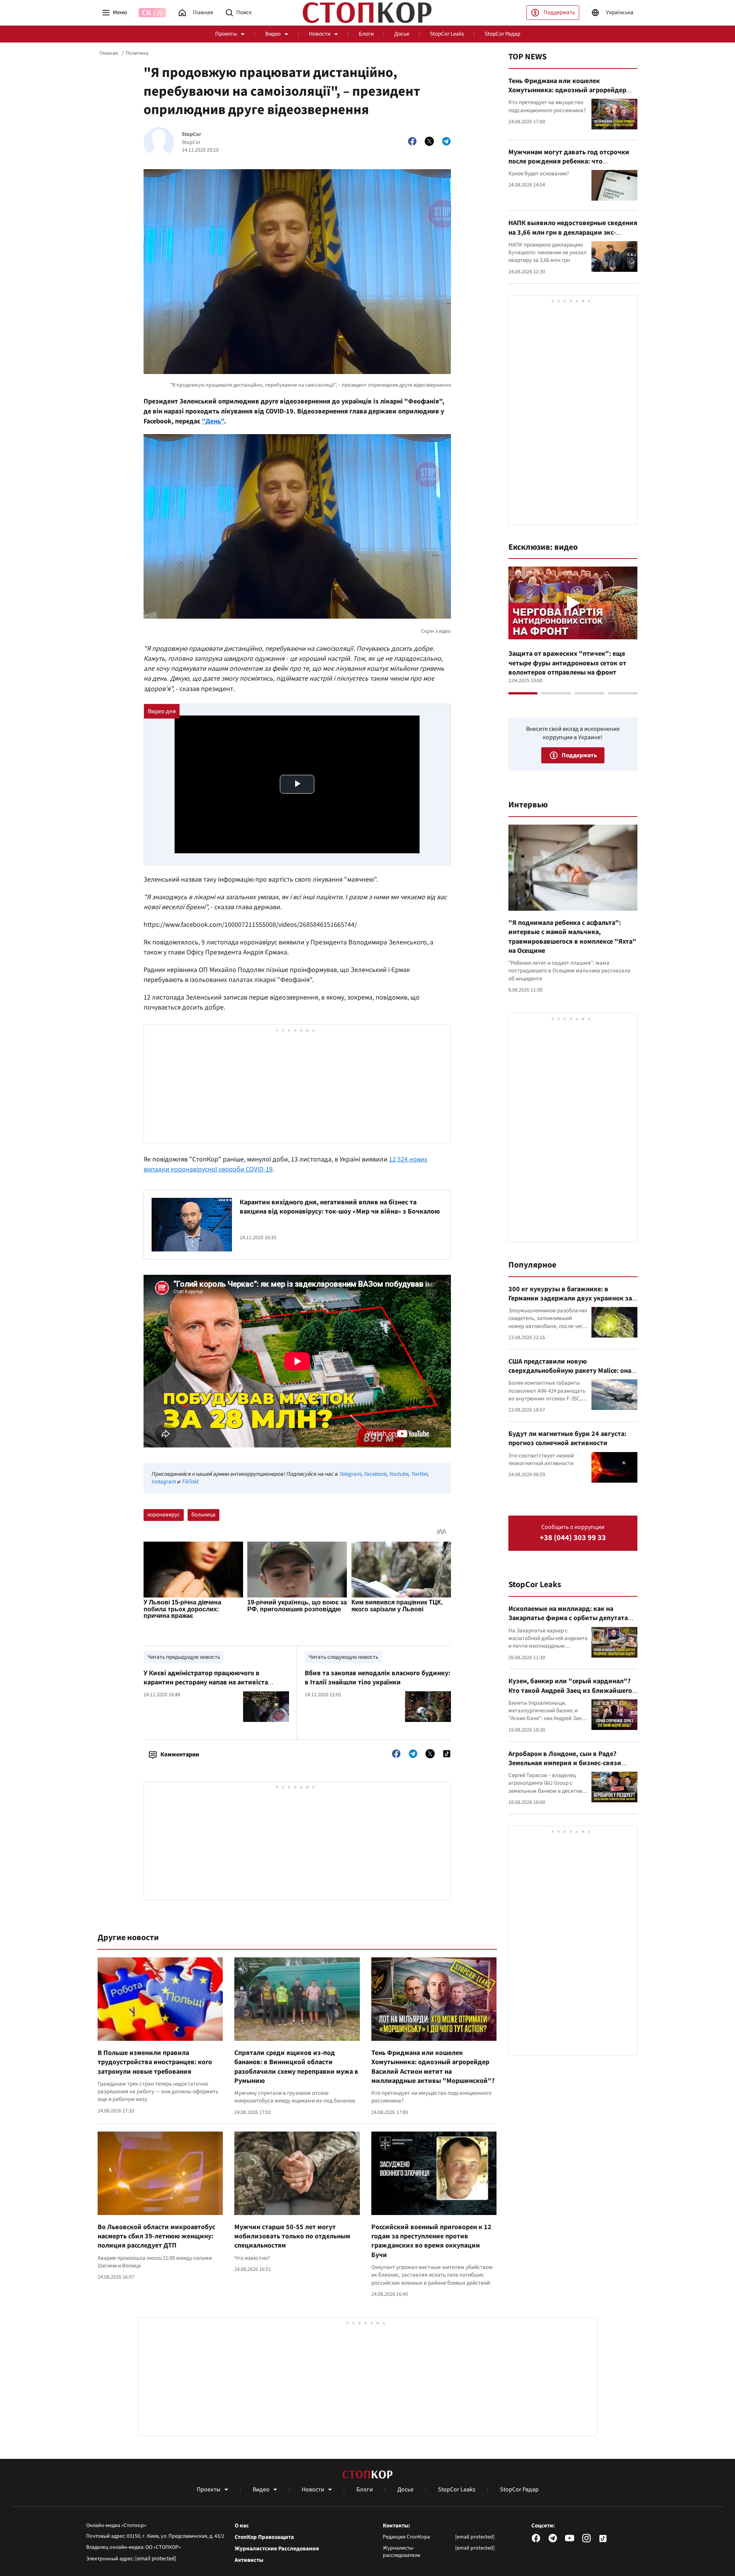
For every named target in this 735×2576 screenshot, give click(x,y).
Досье (402, 34)
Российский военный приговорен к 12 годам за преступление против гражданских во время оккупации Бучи (431, 2241)
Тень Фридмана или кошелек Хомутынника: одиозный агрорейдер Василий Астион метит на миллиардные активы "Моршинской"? (433, 2067)
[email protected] (156, 2559)
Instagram (163, 1482)
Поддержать (559, 12)
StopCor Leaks (447, 34)
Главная (109, 53)
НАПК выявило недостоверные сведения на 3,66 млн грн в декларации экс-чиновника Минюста (573, 232)
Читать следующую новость (343, 1657)
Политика (137, 53)
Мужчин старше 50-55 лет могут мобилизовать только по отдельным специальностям (292, 2236)
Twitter (419, 1474)
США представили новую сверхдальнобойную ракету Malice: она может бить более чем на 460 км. (570, 1371)
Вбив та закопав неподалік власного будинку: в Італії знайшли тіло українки (377, 1678)
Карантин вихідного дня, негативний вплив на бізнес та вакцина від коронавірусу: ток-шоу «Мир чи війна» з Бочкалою (340, 1207)
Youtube (399, 1474)
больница (203, 1515)
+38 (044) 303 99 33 (573, 1538)
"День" (213, 421)
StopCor (192, 135)
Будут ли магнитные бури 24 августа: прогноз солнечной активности (567, 1438)
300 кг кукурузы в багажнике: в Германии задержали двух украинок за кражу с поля (570, 1299)
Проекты (226, 34)
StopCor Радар (502, 34)
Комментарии (180, 1754)
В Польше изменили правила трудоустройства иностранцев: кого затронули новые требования (155, 2062)
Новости (320, 34)
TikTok (189, 1482)
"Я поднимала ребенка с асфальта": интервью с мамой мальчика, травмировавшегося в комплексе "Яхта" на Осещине (572, 937)
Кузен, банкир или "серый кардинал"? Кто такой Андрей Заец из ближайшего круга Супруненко (570, 1691)
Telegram (350, 1474)
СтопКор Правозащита (264, 2537)
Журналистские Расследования (277, 2549)
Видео (273, 34)
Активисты (249, 2560)
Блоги (366, 34)
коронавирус (164, 1515)
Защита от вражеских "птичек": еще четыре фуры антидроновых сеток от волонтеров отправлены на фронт (567, 663)
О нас (242, 2526)
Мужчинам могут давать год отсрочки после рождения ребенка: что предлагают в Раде (569, 162)
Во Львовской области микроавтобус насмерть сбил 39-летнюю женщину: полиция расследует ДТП (156, 2236)
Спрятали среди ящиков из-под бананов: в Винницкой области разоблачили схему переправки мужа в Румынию (296, 2067)
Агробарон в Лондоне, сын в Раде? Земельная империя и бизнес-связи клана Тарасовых (565, 1763)
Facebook (375, 1474)
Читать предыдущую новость (184, 1657)
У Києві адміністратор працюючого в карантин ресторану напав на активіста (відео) (206, 1682)
